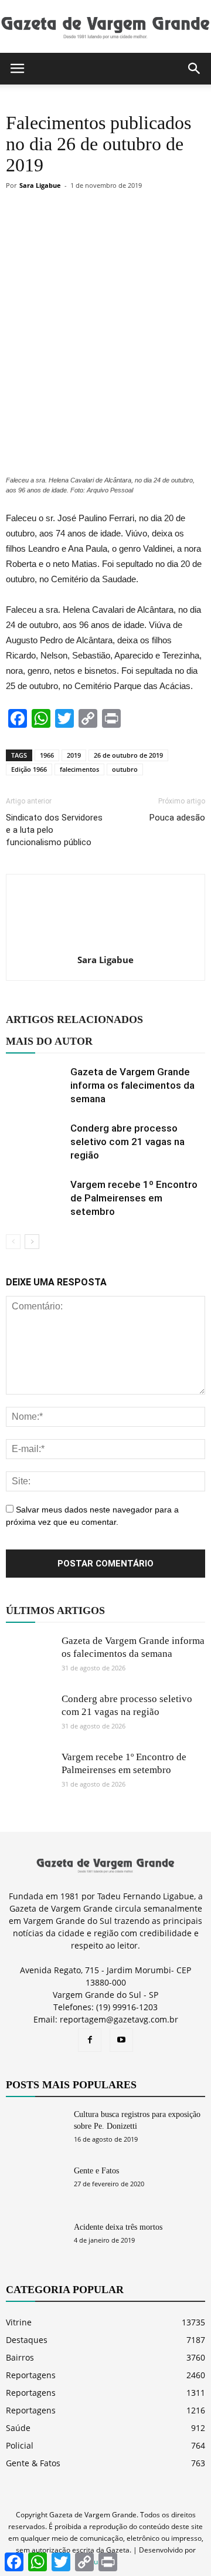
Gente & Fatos (33, 2463)
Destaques (27, 2340)
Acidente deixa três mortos (118, 2227)
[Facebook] (90, 2040)
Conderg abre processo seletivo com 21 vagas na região (127, 1142)
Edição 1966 (29, 769)
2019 (74, 755)
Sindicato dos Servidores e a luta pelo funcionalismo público (54, 830)
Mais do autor (49, 1041)
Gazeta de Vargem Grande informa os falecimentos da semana (132, 1085)
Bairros (20, 2357)
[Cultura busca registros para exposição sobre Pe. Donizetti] (35, 2129)
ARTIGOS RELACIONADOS (74, 1019)
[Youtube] (121, 2040)
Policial (20, 2445)
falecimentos (79, 769)
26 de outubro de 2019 (128, 755)
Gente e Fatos (96, 2171)
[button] (195, 69)
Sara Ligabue (40, 185)
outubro (125, 769)
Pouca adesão (177, 818)
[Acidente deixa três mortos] (35, 2242)
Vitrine (19, 2322)
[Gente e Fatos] (35, 2185)
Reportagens (31, 2375)
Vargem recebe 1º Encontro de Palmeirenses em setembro (134, 1198)
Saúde (18, 2428)
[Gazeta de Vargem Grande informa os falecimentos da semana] (35, 1086)
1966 (47, 755)
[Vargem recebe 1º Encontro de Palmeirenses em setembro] (35, 1198)
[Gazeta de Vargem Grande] (105, 27)
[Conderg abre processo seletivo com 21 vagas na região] (35, 1142)
